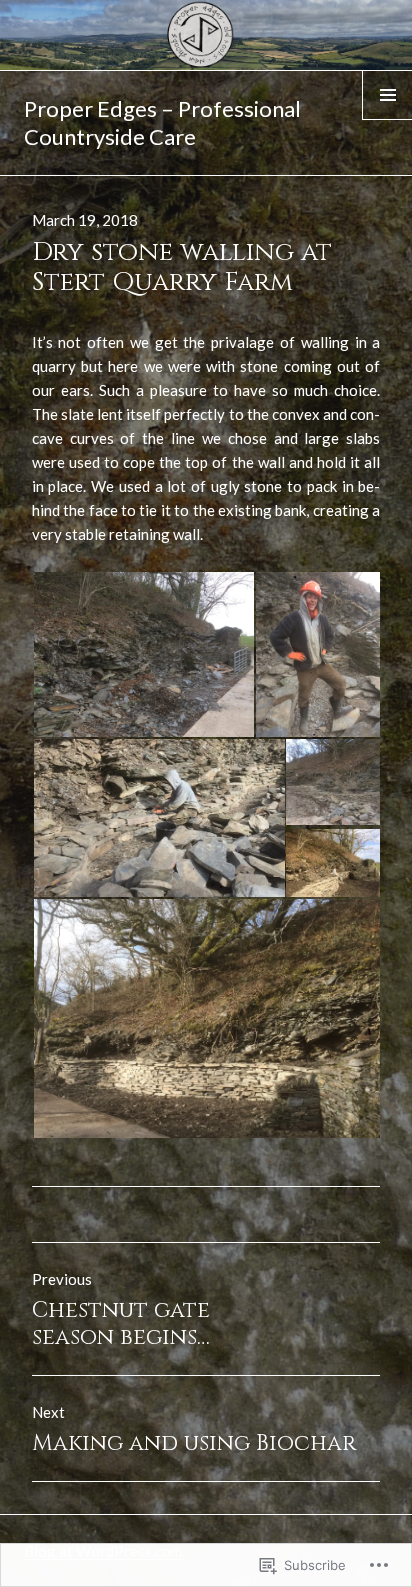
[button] (143, 654)
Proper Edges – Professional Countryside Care (162, 122)
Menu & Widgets (387, 119)
